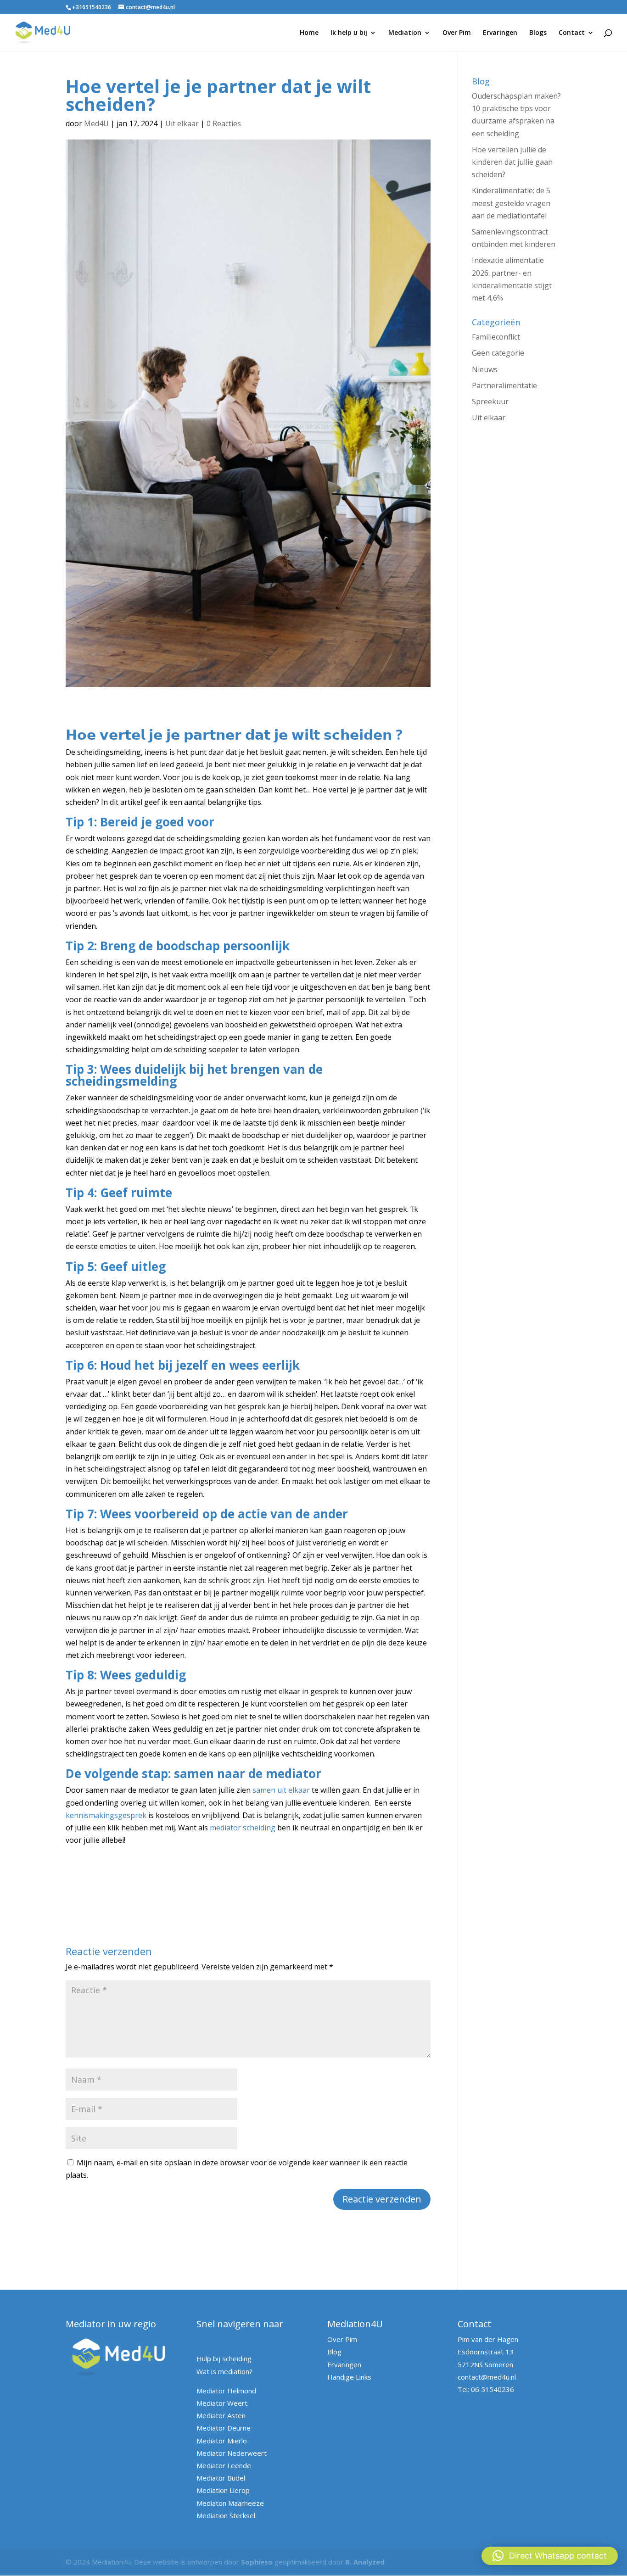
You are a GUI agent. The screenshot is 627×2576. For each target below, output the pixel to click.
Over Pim (457, 33)
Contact (572, 33)
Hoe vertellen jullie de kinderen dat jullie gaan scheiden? (512, 162)
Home (309, 33)
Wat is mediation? (224, 2371)
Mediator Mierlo (222, 2441)
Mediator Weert (222, 2403)
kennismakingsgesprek (106, 1815)
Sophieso (257, 2562)
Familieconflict (496, 337)
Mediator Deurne (224, 2428)
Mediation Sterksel (226, 2515)
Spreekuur (490, 401)
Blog (334, 2352)
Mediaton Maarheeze (230, 2503)
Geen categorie (498, 353)
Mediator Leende (224, 2465)
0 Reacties (224, 123)
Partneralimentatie (504, 385)
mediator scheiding (243, 1828)
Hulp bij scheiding (224, 2359)
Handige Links (349, 2377)
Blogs (538, 33)
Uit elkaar (182, 123)
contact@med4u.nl (487, 2377)
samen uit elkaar (281, 1790)
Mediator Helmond (226, 2391)
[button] (550, 2556)
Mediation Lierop (223, 2490)
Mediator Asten (221, 2415)
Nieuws (485, 369)
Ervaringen (500, 33)
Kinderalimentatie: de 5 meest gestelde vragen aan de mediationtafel (511, 203)
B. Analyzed (365, 2562)
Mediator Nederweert (232, 2453)
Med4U (96, 123)
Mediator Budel (221, 2478)
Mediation (405, 33)
